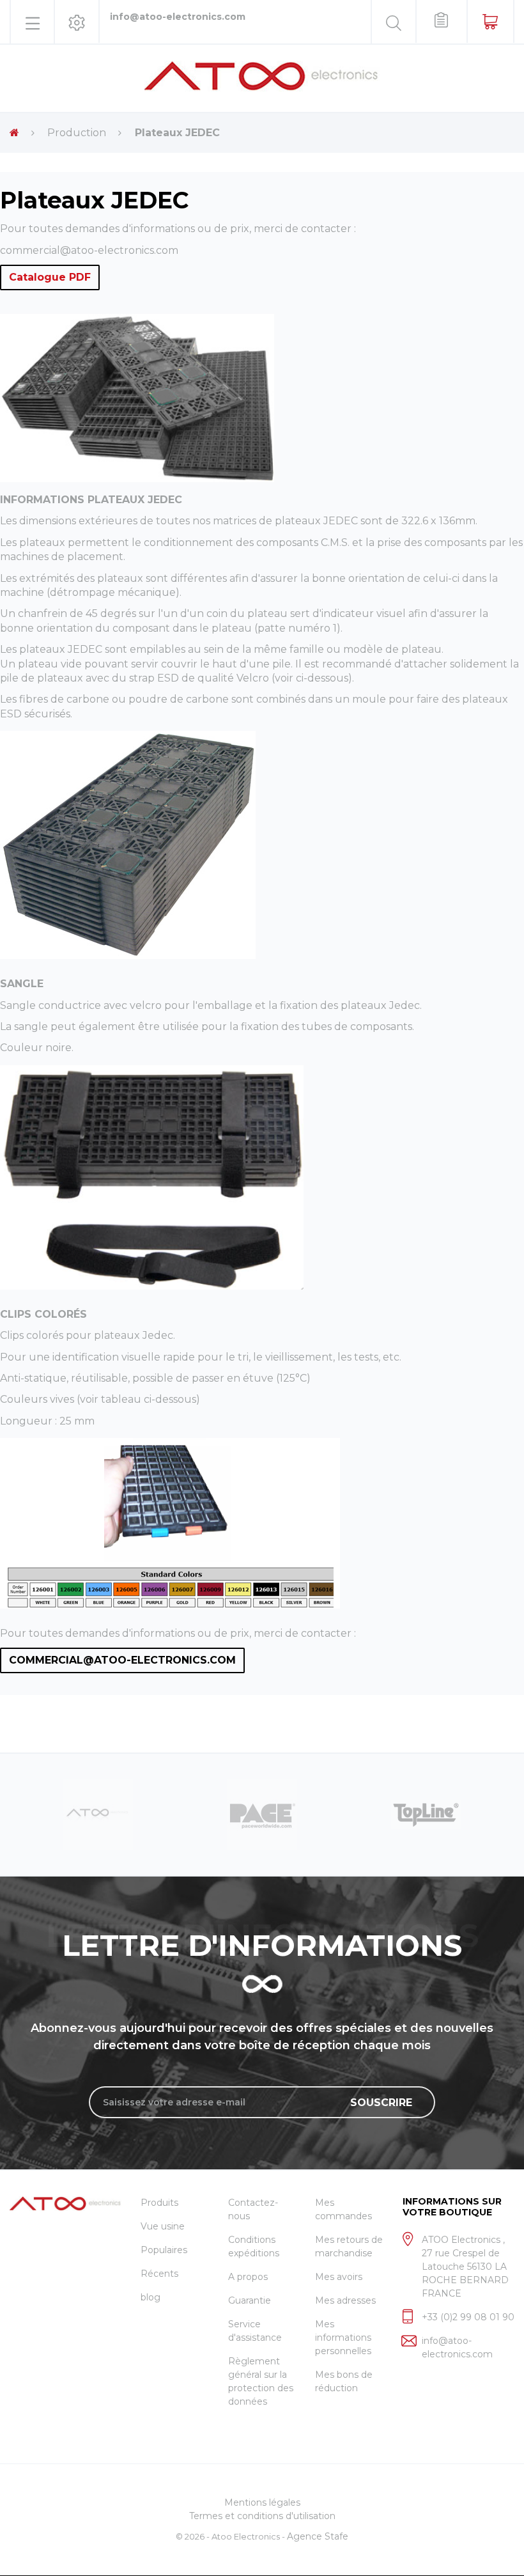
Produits (159, 2203)
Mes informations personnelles (343, 2338)
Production (77, 133)
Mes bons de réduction (344, 2381)
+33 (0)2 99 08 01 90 (468, 2317)
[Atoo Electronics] (262, 76)
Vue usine (163, 2226)
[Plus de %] (98, 1813)
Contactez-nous (253, 2209)
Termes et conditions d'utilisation (262, 2516)
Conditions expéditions (254, 2246)
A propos (248, 2277)
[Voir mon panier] (490, 21)
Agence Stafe (318, 2536)
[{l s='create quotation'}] (441, 21)
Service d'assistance (255, 2331)
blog (150, 2297)
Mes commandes (343, 2209)
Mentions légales (262, 2502)
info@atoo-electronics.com (178, 17)
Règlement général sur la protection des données (261, 2381)
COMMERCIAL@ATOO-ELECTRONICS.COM (122, 1660)
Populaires (164, 2250)
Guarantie (250, 2300)
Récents (159, 2274)
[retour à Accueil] (14, 133)
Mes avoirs (339, 2277)
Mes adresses (345, 2300)
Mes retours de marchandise (349, 2246)
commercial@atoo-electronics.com (89, 250)
